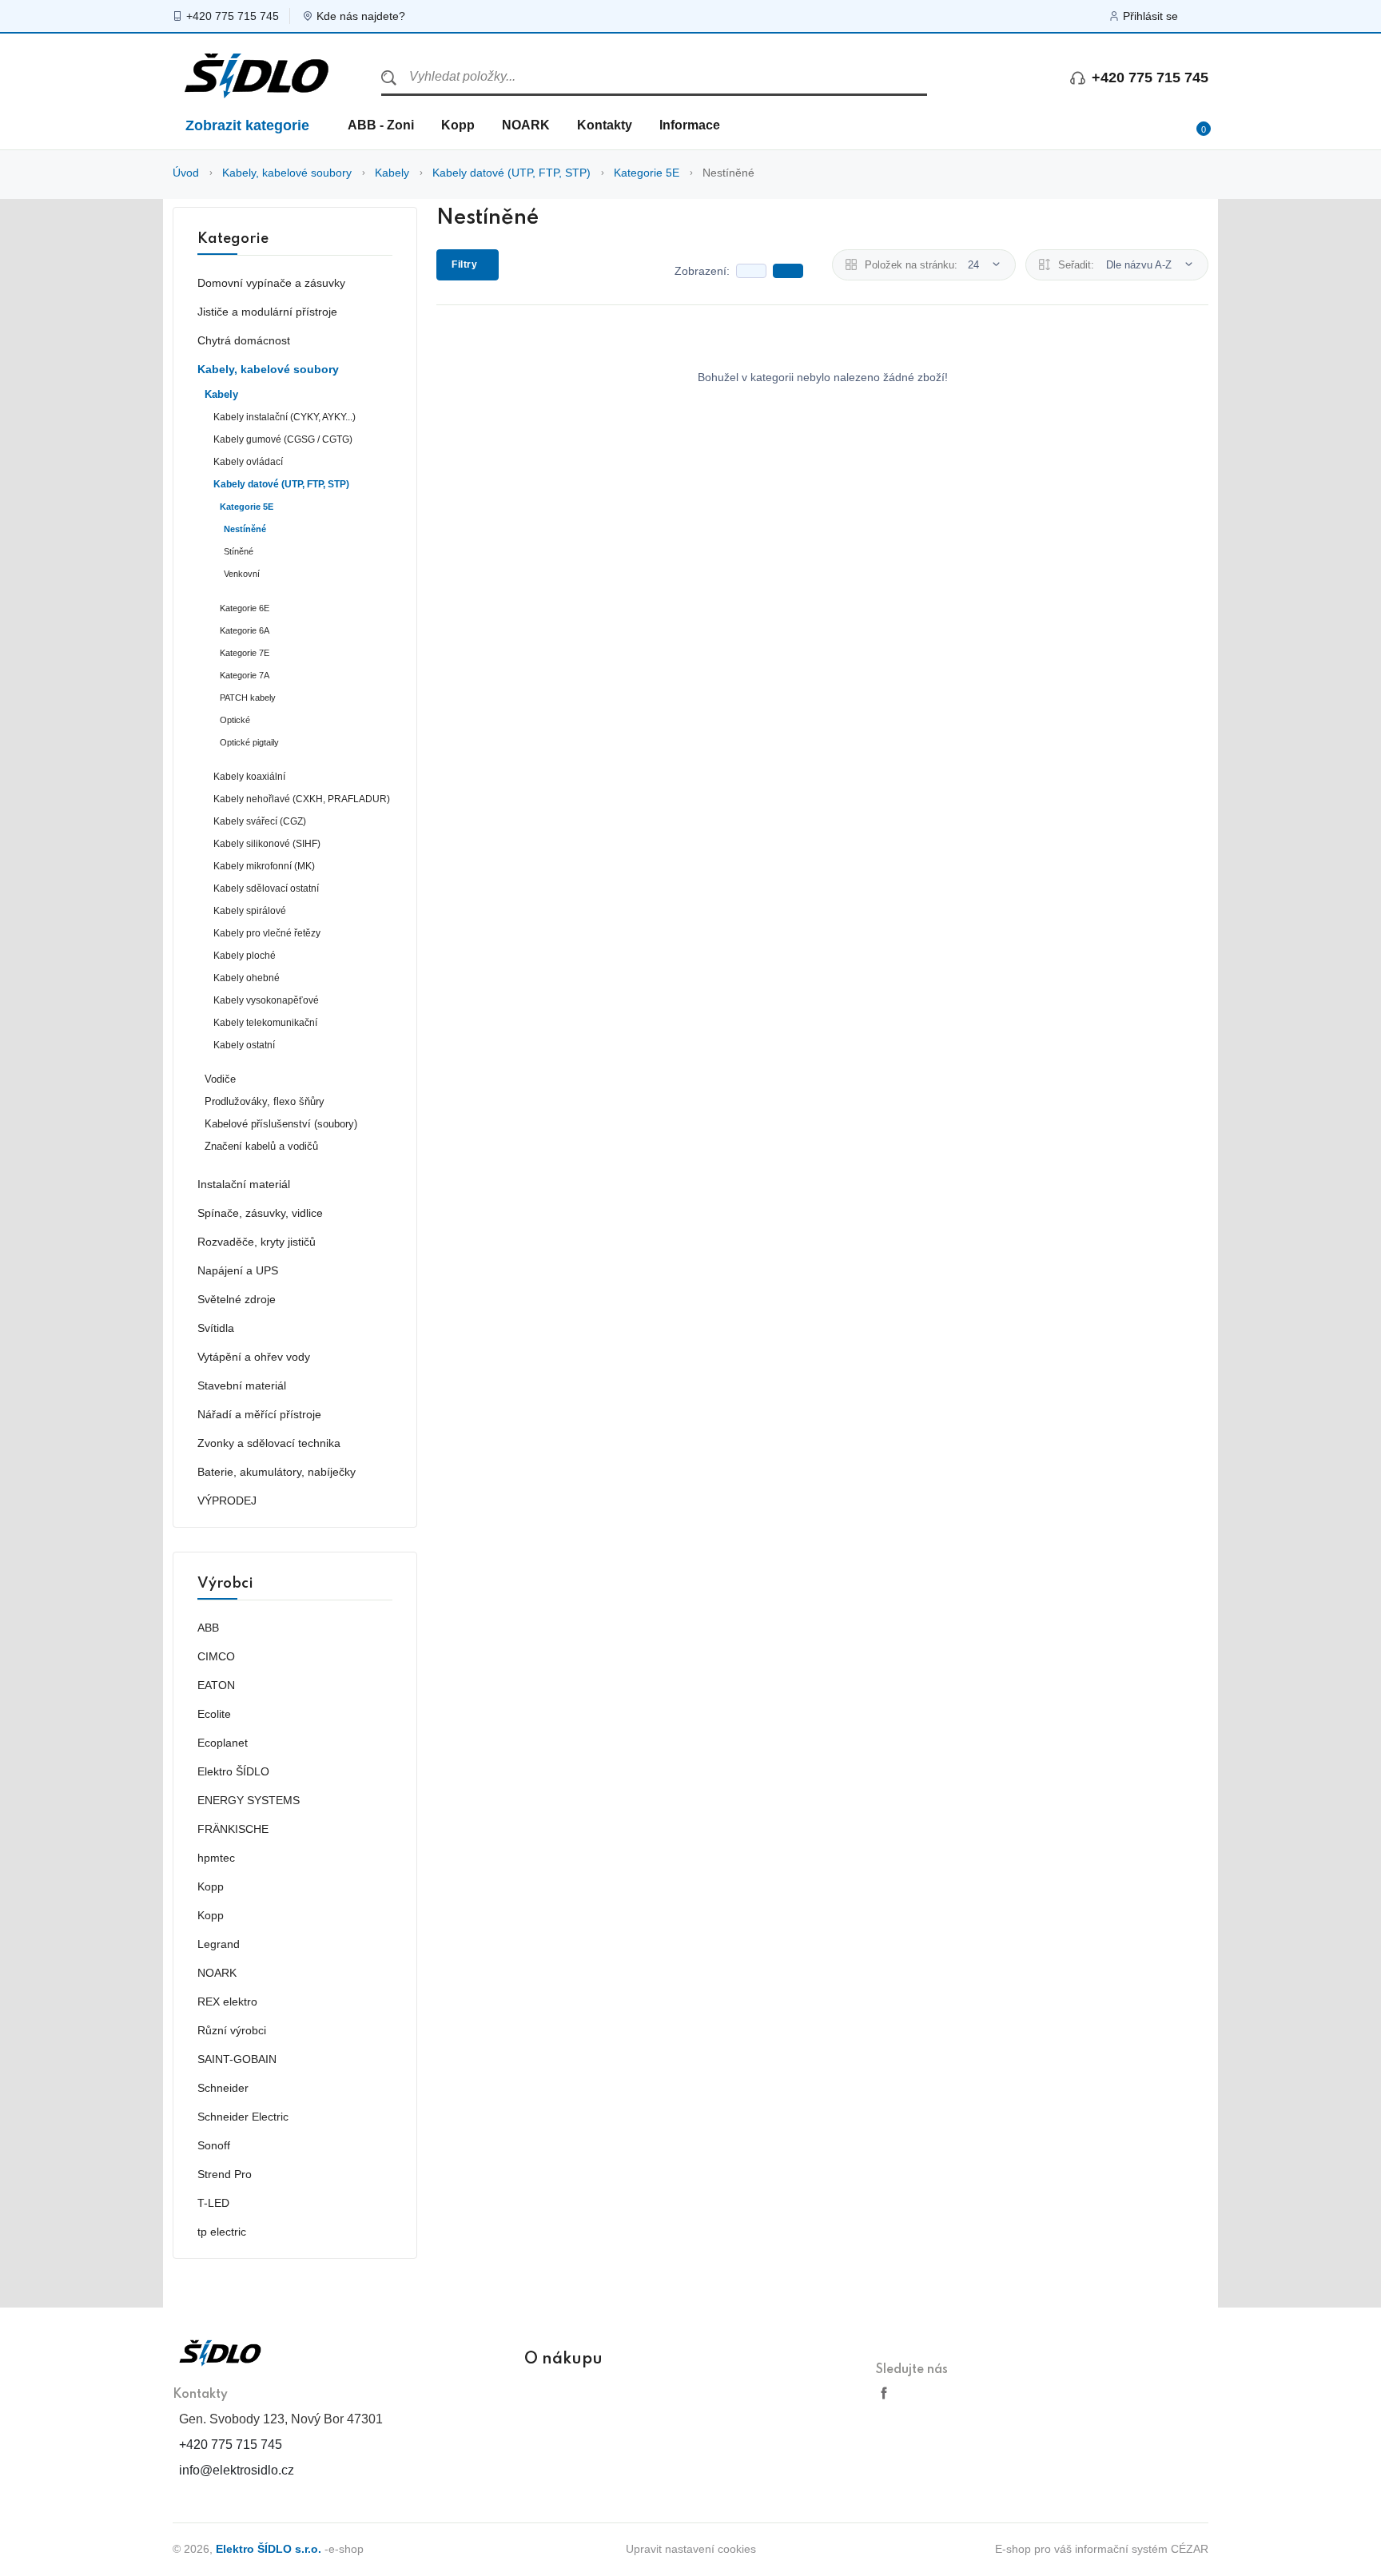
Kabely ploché (245, 956)
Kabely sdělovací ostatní (266, 888)
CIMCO (216, 1656)
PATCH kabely (248, 698)
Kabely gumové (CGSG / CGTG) (283, 439)
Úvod (186, 173)
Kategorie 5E (647, 173)
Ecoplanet (223, 1743)
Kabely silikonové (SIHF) (267, 844)
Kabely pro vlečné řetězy (267, 933)
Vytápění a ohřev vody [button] (254, 1357)
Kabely (392, 173)
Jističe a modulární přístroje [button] (267, 312)
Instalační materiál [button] (244, 1184)
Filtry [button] (464, 264)
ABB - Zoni (381, 125)
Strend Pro (225, 2174)
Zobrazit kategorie (247, 125)
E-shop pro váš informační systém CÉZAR (1102, 2549)
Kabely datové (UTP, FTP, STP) (511, 173)
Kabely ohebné (247, 978)
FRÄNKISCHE (233, 1829)
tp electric (222, 2232)
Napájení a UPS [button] (238, 1270)
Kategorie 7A (245, 675)
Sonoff (214, 2145)
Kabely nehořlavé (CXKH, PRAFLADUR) (302, 799)
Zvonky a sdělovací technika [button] (269, 1443)
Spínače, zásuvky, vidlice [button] (260, 1213)
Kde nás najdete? (361, 16)
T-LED (213, 2203)
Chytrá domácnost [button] (244, 340)
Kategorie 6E (245, 608)
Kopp (458, 125)
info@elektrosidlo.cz (237, 2470)
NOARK (526, 125)
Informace (690, 125)
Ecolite (214, 1714)
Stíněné (239, 551)
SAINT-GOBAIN (237, 2059)
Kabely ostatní (244, 1045)
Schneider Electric (243, 2117)
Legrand (219, 1944)
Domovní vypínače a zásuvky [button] (271, 283)
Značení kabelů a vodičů (261, 1147)
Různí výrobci (232, 2030)
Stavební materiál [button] (242, 1385)
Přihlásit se (1150, 16)
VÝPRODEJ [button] (227, 1501)
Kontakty (605, 125)
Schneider (223, 2088)
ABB (208, 1628)
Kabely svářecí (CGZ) (260, 821)
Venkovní (242, 574)
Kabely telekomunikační (265, 1023)
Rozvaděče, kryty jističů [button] (257, 1242)
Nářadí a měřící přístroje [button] (259, 1414)
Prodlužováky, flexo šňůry (265, 1102)
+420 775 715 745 (233, 16)
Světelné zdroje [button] (237, 1299)
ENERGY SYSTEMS (249, 1800)
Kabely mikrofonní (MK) (264, 866)
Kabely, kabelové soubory (287, 173)
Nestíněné (728, 173)
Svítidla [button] (216, 1328)
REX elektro (227, 2002)
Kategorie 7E (245, 653)
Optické (235, 720)
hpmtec (216, 1858)
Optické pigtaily (249, 742)
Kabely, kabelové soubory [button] (268, 369)
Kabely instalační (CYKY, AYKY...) (285, 417)
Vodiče (220, 1079)
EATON (216, 1685)
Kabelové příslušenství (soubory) (281, 1124)
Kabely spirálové (250, 911)
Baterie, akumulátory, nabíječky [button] (277, 1472)
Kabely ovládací (248, 462)
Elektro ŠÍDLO (233, 1771)
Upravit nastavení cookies (691, 2549)
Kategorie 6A (245, 630)
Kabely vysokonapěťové (266, 1000)
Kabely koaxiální (249, 777)
